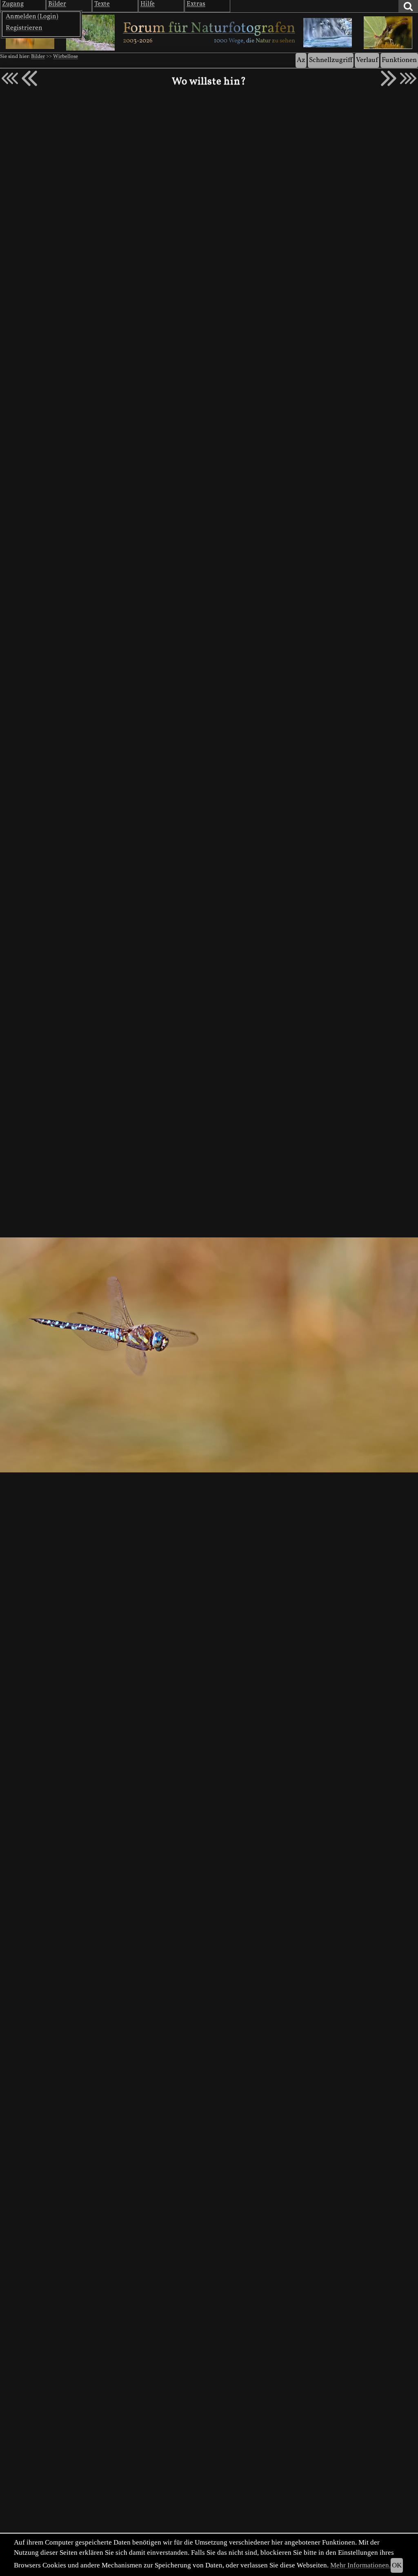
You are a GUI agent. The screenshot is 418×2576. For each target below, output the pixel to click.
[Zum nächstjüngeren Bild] (10, 78)
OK (397, 2565)
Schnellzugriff (331, 60)
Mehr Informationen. (360, 2565)
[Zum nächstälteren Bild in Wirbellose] (389, 78)
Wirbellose (66, 57)
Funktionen (399, 60)
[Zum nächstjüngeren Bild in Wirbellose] (29, 78)
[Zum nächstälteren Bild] (408, 78)
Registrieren (24, 28)
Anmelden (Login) (32, 17)
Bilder (38, 57)
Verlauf (367, 60)
